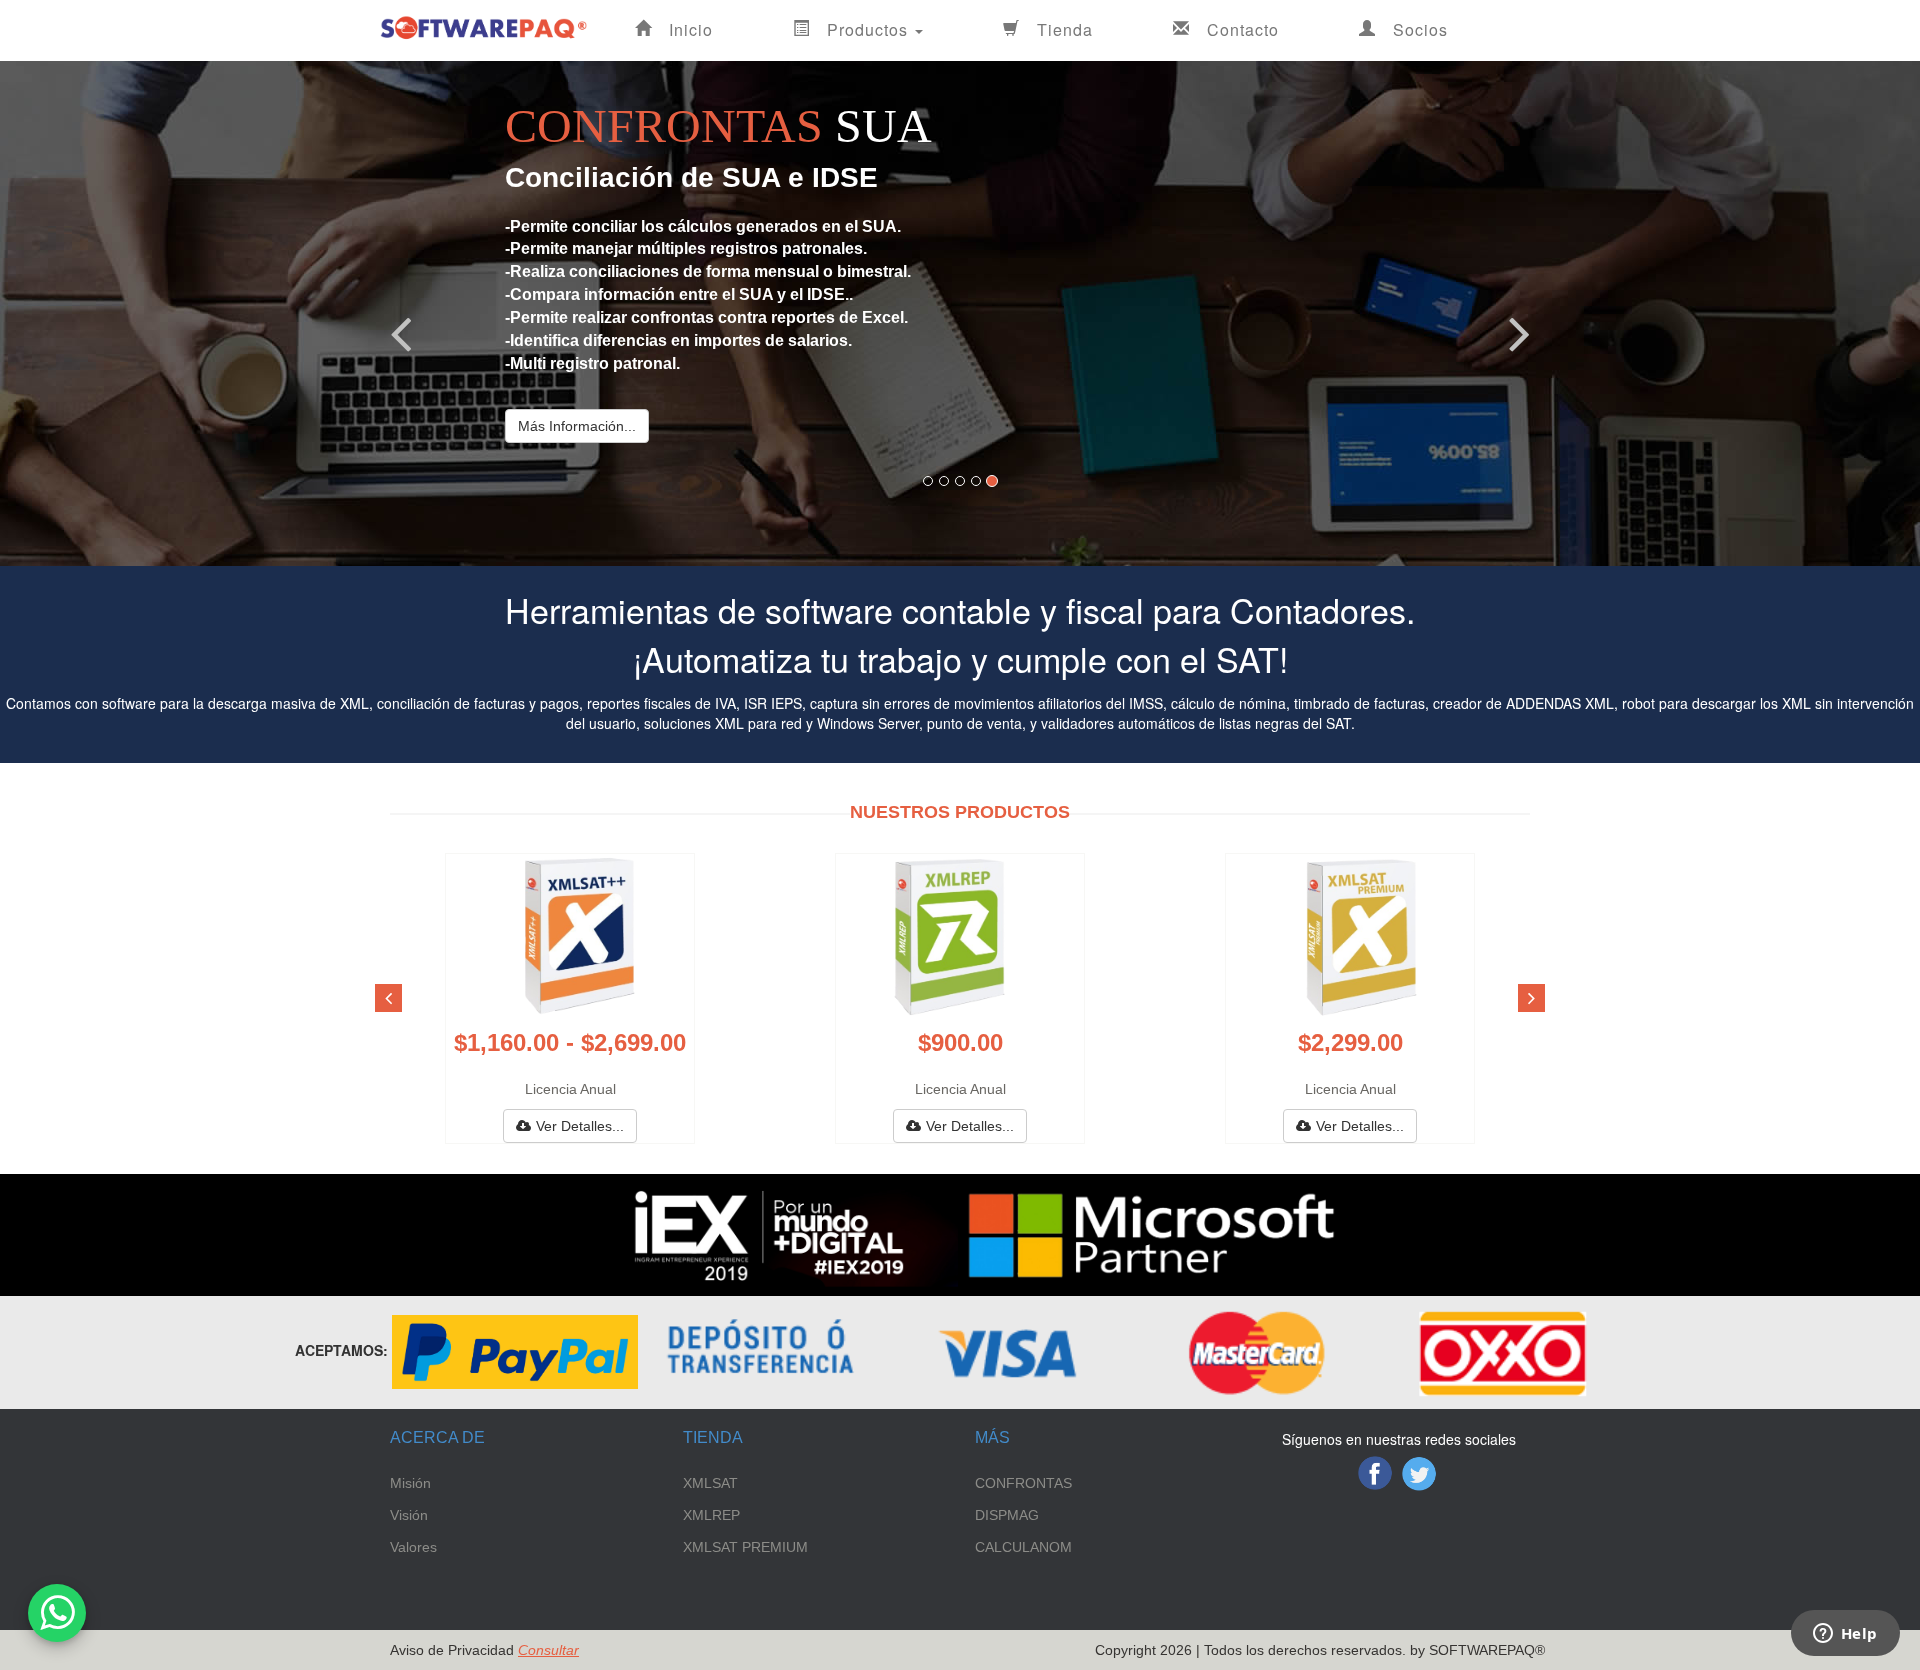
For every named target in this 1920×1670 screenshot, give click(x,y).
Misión (410, 1483)
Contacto (1243, 29)
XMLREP (711, 1515)
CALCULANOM (1023, 1547)
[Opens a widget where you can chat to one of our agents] (1845, 1635)
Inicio (691, 29)
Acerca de (437, 1437)
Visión (409, 1515)
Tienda (1065, 29)
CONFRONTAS (1023, 1483)
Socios (1420, 29)
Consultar (548, 1650)
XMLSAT (710, 1483)
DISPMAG (1007, 1515)
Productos (870, 29)
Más (992, 1437)
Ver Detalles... (580, 1126)
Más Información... (577, 426)
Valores (413, 1547)
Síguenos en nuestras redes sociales (1399, 1439)
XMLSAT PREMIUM (745, 1547)
